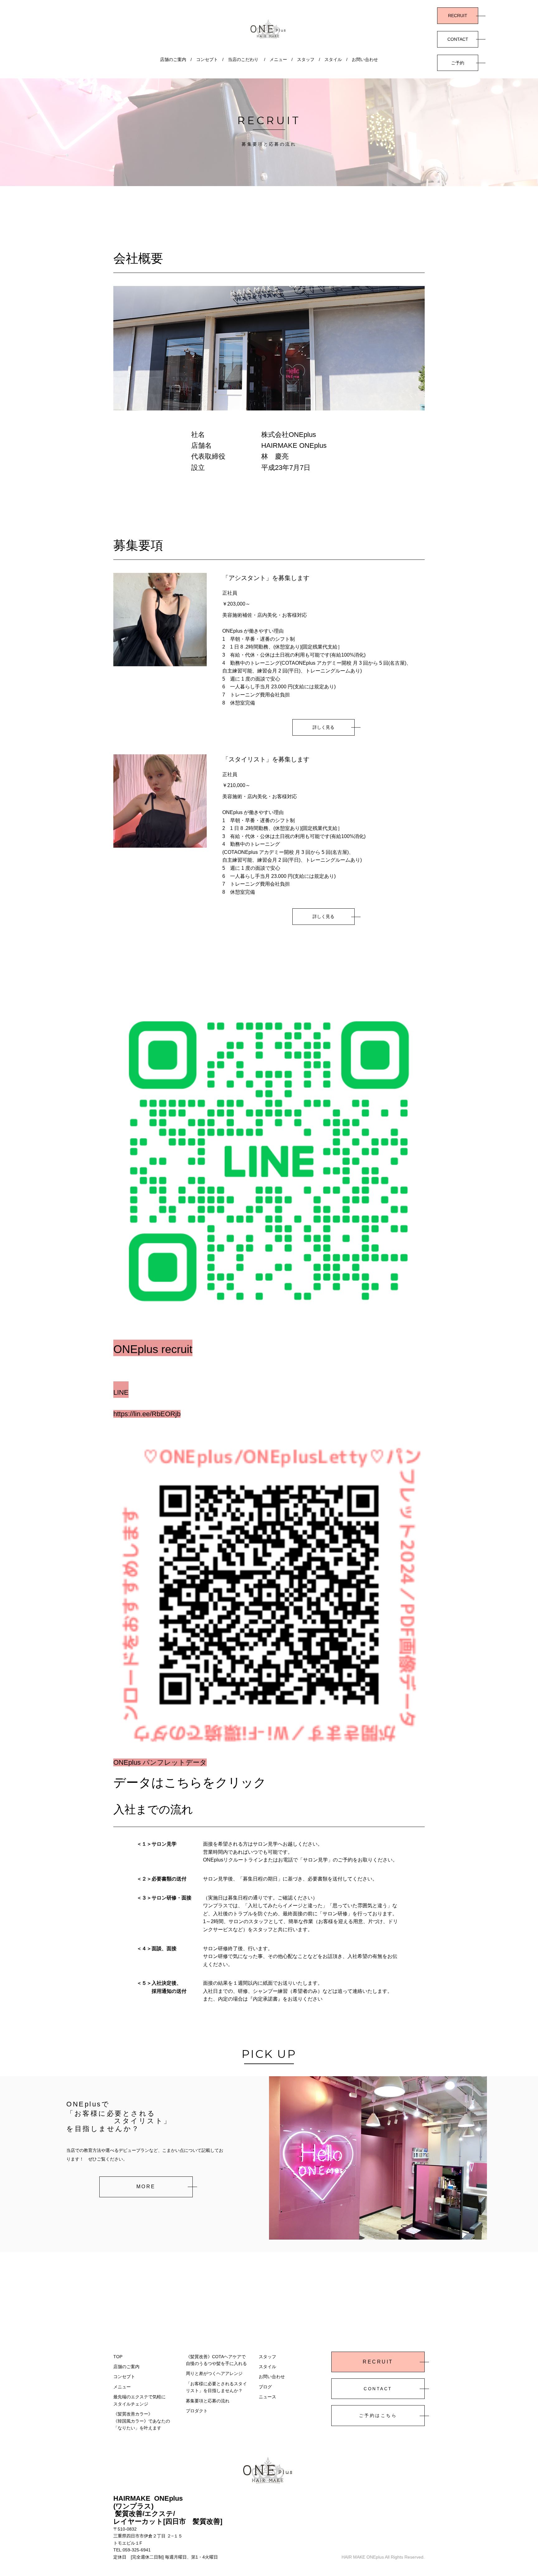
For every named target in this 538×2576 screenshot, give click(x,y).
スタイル (333, 59)
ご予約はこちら (378, 2415)
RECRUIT (458, 16)
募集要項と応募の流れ (208, 2401)
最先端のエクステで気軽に (139, 2397)
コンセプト (207, 59)
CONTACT (458, 39)
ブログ (265, 2387)
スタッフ (306, 59)
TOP (118, 2357)
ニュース (267, 2397)
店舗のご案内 (173, 59)
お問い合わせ (365, 59)
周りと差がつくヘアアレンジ (214, 2373)
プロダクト (197, 2411)
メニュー (278, 59)
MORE (146, 2187)
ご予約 (458, 63)
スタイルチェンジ (131, 2404)
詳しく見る (323, 727)
